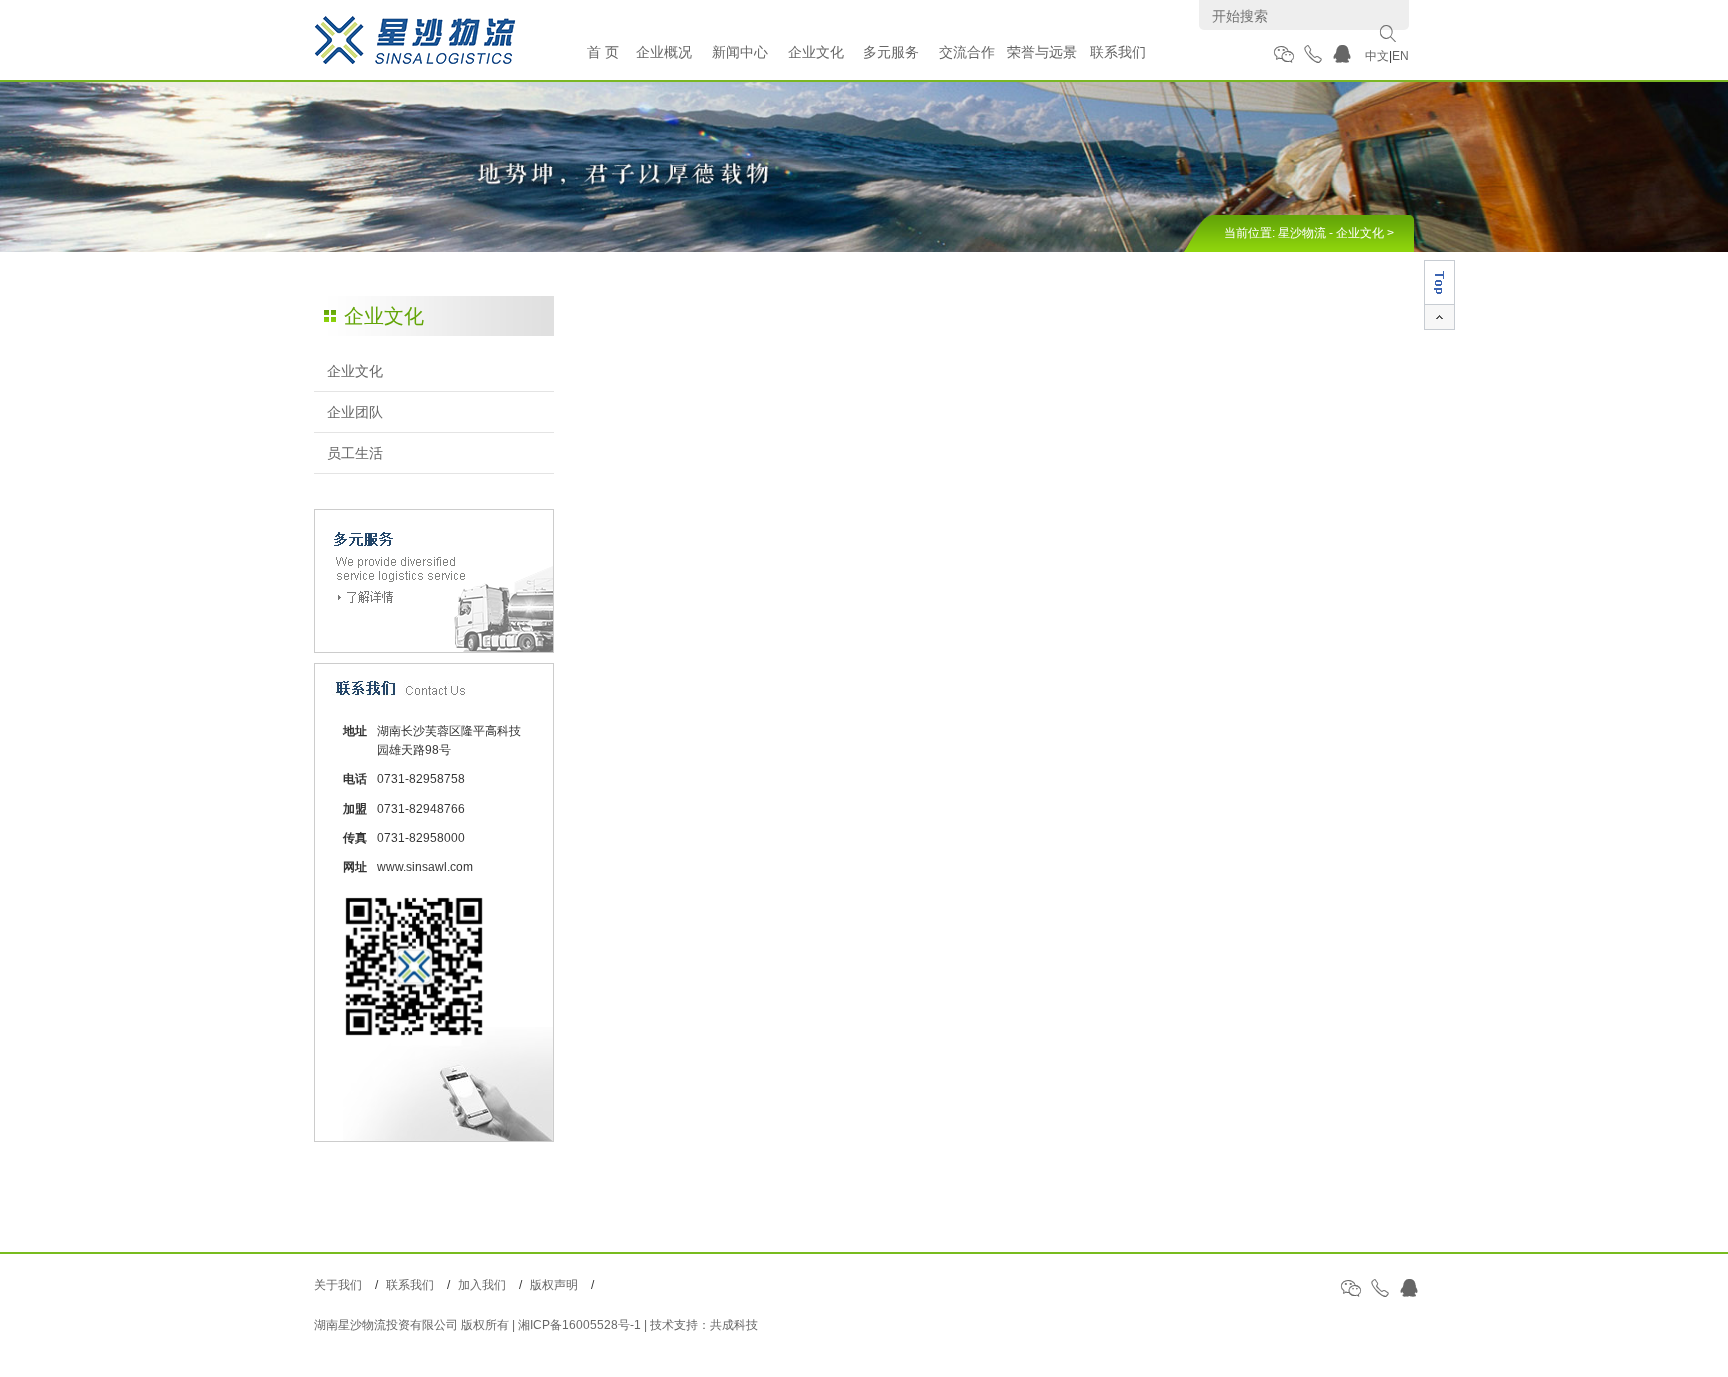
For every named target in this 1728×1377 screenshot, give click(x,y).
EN (1400, 56)
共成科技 (734, 1325)
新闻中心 (740, 52)
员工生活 (355, 453)
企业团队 (355, 412)
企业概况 (664, 52)
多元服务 (891, 52)
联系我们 (1118, 52)
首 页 (603, 52)
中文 (1377, 56)
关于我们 (338, 1285)
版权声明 (554, 1285)
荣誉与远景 (1042, 52)
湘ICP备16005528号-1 (579, 1325)
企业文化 (816, 52)
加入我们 (482, 1285)
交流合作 (967, 52)
